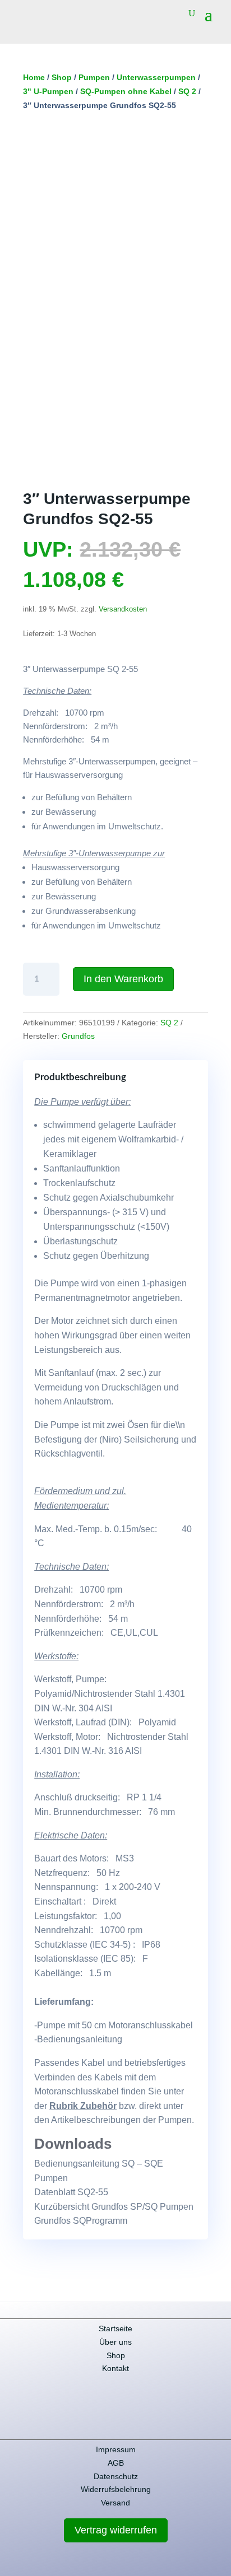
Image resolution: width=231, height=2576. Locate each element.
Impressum (116, 2449)
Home (34, 77)
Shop (62, 77)
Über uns (115, 2342)
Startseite (115, 2328)
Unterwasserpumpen (156, 77)
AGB (116, 2463)
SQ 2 (187, 91)
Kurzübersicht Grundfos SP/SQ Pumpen (114, 2207)
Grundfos (78, 1036)
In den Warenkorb (123, 979)
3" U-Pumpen (48, 91)
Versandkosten (123, 609)
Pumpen (94, 77)
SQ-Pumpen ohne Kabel (126, 91)
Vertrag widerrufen (116, 2530)
